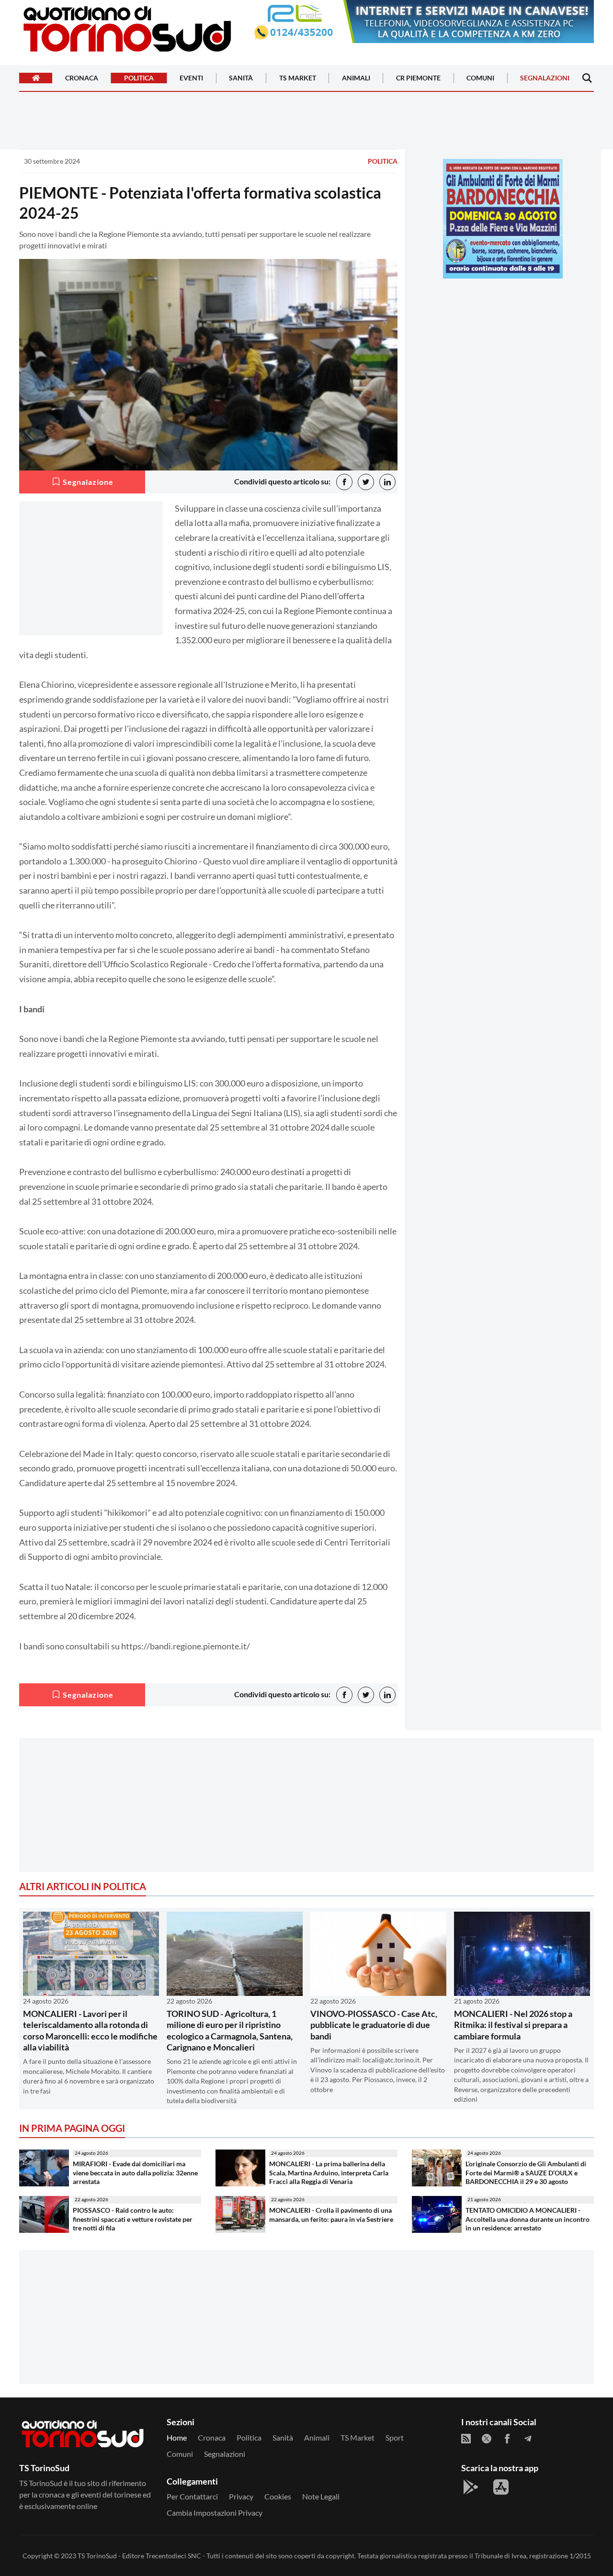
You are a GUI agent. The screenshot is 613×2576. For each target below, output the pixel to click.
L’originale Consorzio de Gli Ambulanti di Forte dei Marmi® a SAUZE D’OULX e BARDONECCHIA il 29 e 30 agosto (526, 2173)
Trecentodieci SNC (173, 2556)
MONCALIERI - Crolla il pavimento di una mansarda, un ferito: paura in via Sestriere (331, 2215)
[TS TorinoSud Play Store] (471, 2487)
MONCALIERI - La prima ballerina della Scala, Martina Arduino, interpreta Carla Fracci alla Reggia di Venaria (329, 2173)
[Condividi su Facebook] (344, 482)
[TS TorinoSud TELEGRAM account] (528, 2439)
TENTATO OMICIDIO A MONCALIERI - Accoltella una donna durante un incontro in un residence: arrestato (528, 2219)
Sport (395, 2437)
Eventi (191, 78)
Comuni (480, 78)
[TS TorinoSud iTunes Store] (501, 2487)
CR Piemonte (418, 78)
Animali (356, 78)
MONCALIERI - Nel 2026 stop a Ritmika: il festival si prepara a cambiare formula (513, 2025)
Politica (139, 78)
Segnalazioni (545, 78)
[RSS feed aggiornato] (466, 2439)
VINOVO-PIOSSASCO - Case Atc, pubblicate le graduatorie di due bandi (374, 2025)
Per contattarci (192, 2496)
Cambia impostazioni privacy (215, 2513)
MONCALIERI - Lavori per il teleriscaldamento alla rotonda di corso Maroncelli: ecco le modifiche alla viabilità (90, 2030)
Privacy (241, 2496)
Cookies (278, 2496)
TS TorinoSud (97, 2556)
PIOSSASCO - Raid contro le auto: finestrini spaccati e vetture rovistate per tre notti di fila (133, 2219)
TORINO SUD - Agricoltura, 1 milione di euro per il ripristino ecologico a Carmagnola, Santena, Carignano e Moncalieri (230, 2030)
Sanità (241, 78)
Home (177, 2437)
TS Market (298, 78)
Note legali (321, 2496)
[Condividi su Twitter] (366, 482)
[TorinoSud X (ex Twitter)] (487, 2439)
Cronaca (82, 78)
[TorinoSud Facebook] (507, 2439)
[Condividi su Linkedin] (387, 482)
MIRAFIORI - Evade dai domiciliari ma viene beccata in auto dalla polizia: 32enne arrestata (135, 2173)
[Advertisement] (503, 353)
